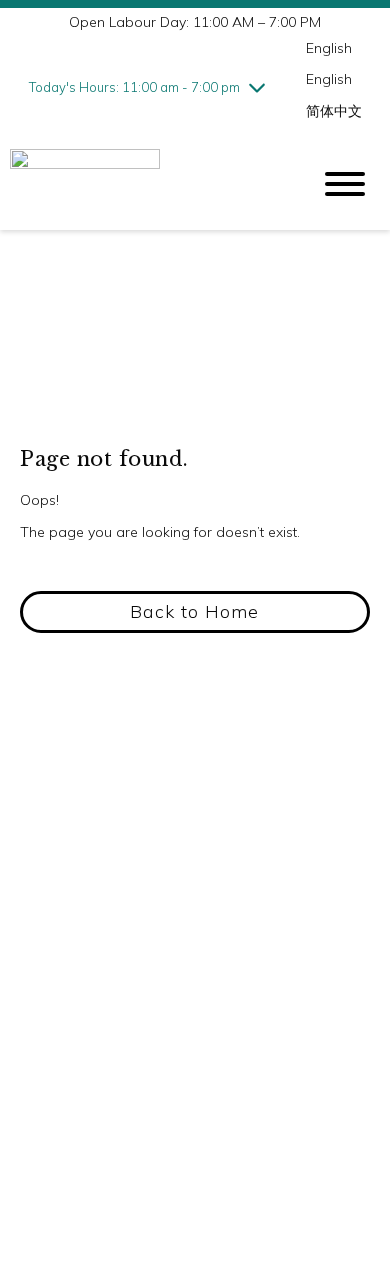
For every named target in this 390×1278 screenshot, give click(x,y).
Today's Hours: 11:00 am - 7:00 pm (134, 87)
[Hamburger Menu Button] (345, 184)
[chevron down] (257, 87)
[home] (145, 184)
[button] (195, 612)
